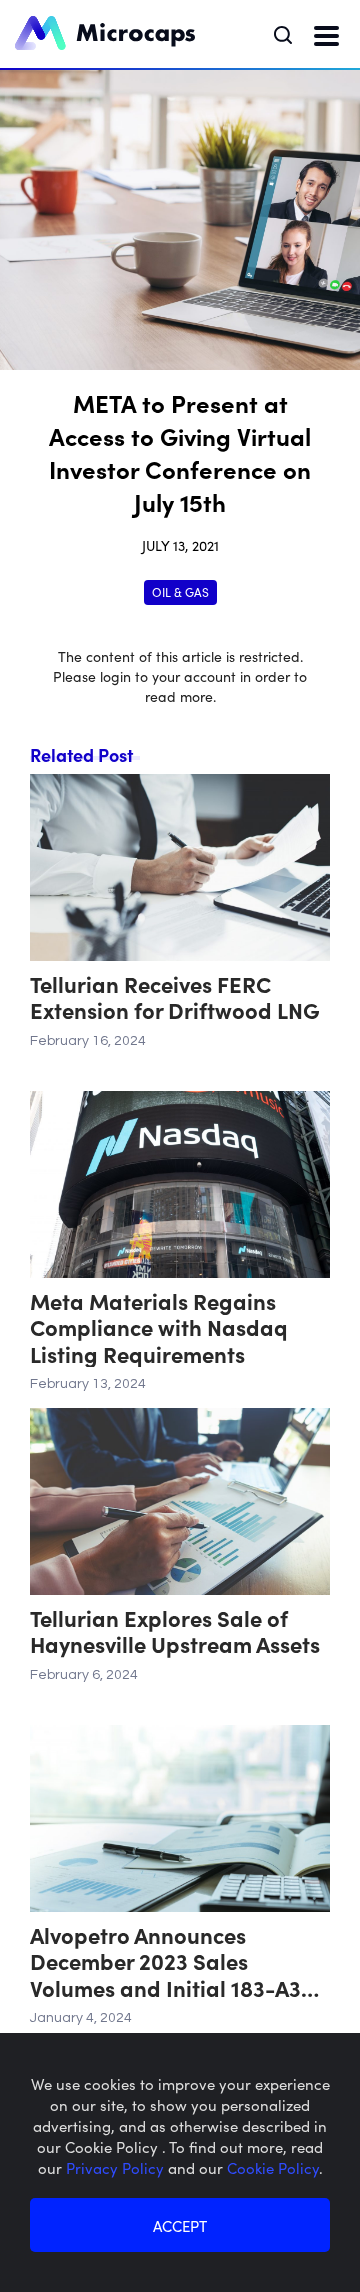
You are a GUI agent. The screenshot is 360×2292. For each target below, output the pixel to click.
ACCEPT (180, 2225)
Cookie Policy (273, 2167)
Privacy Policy (117, 2167)
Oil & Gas (180, 591)
